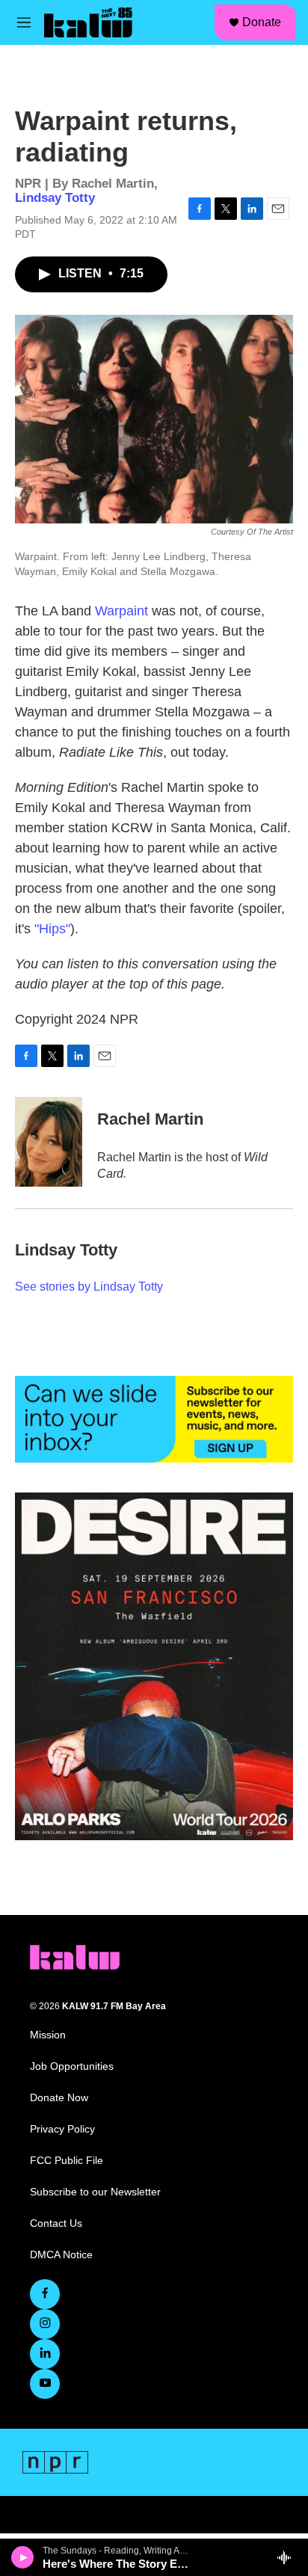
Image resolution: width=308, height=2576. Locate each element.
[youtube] (45, 2384)
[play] (23, 2557)
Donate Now (59, 2098)
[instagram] (45, 2324)
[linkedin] (45, 2354)
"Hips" (52, 929)
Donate (262, 22)
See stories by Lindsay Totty (89, 1287)
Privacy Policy (62, 2129)
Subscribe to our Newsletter (95, 2192)
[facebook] (45, 2294)
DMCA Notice (61, 2255)
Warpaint (121, 611)
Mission (48, 2035)
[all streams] (288, 2557)
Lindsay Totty (55, 198)
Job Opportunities (72, 2066)
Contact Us (56, 2223)
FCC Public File (67, 2161)
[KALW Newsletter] (154, 1419)
